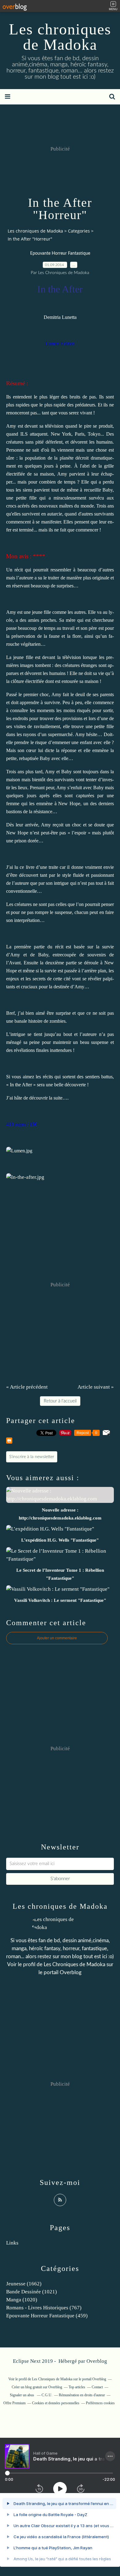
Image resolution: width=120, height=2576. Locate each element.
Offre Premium (14, 2403)
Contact (97, 2387)
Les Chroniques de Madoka (74, 1964)
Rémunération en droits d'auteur (82, 2395)
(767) (44, 2308)
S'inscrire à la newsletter (32, 1457)
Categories (79, 231)
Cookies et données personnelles (56, 2403)
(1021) (32, 2292)
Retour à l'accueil (60, 1401)
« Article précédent (27, 1387)
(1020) (22, 2300)
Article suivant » (96, 1387)
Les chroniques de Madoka (60, 37)
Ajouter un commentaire (57, 1638)
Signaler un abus (22, 2395)
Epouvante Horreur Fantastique (60, 253)
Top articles (77, 2387)
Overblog (97, 2361)
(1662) (24, 2284)
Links (12, 2243)
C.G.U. (47, 2395)
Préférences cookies (100, 2403)
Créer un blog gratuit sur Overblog (37, 2387)
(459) (47, 2316)
